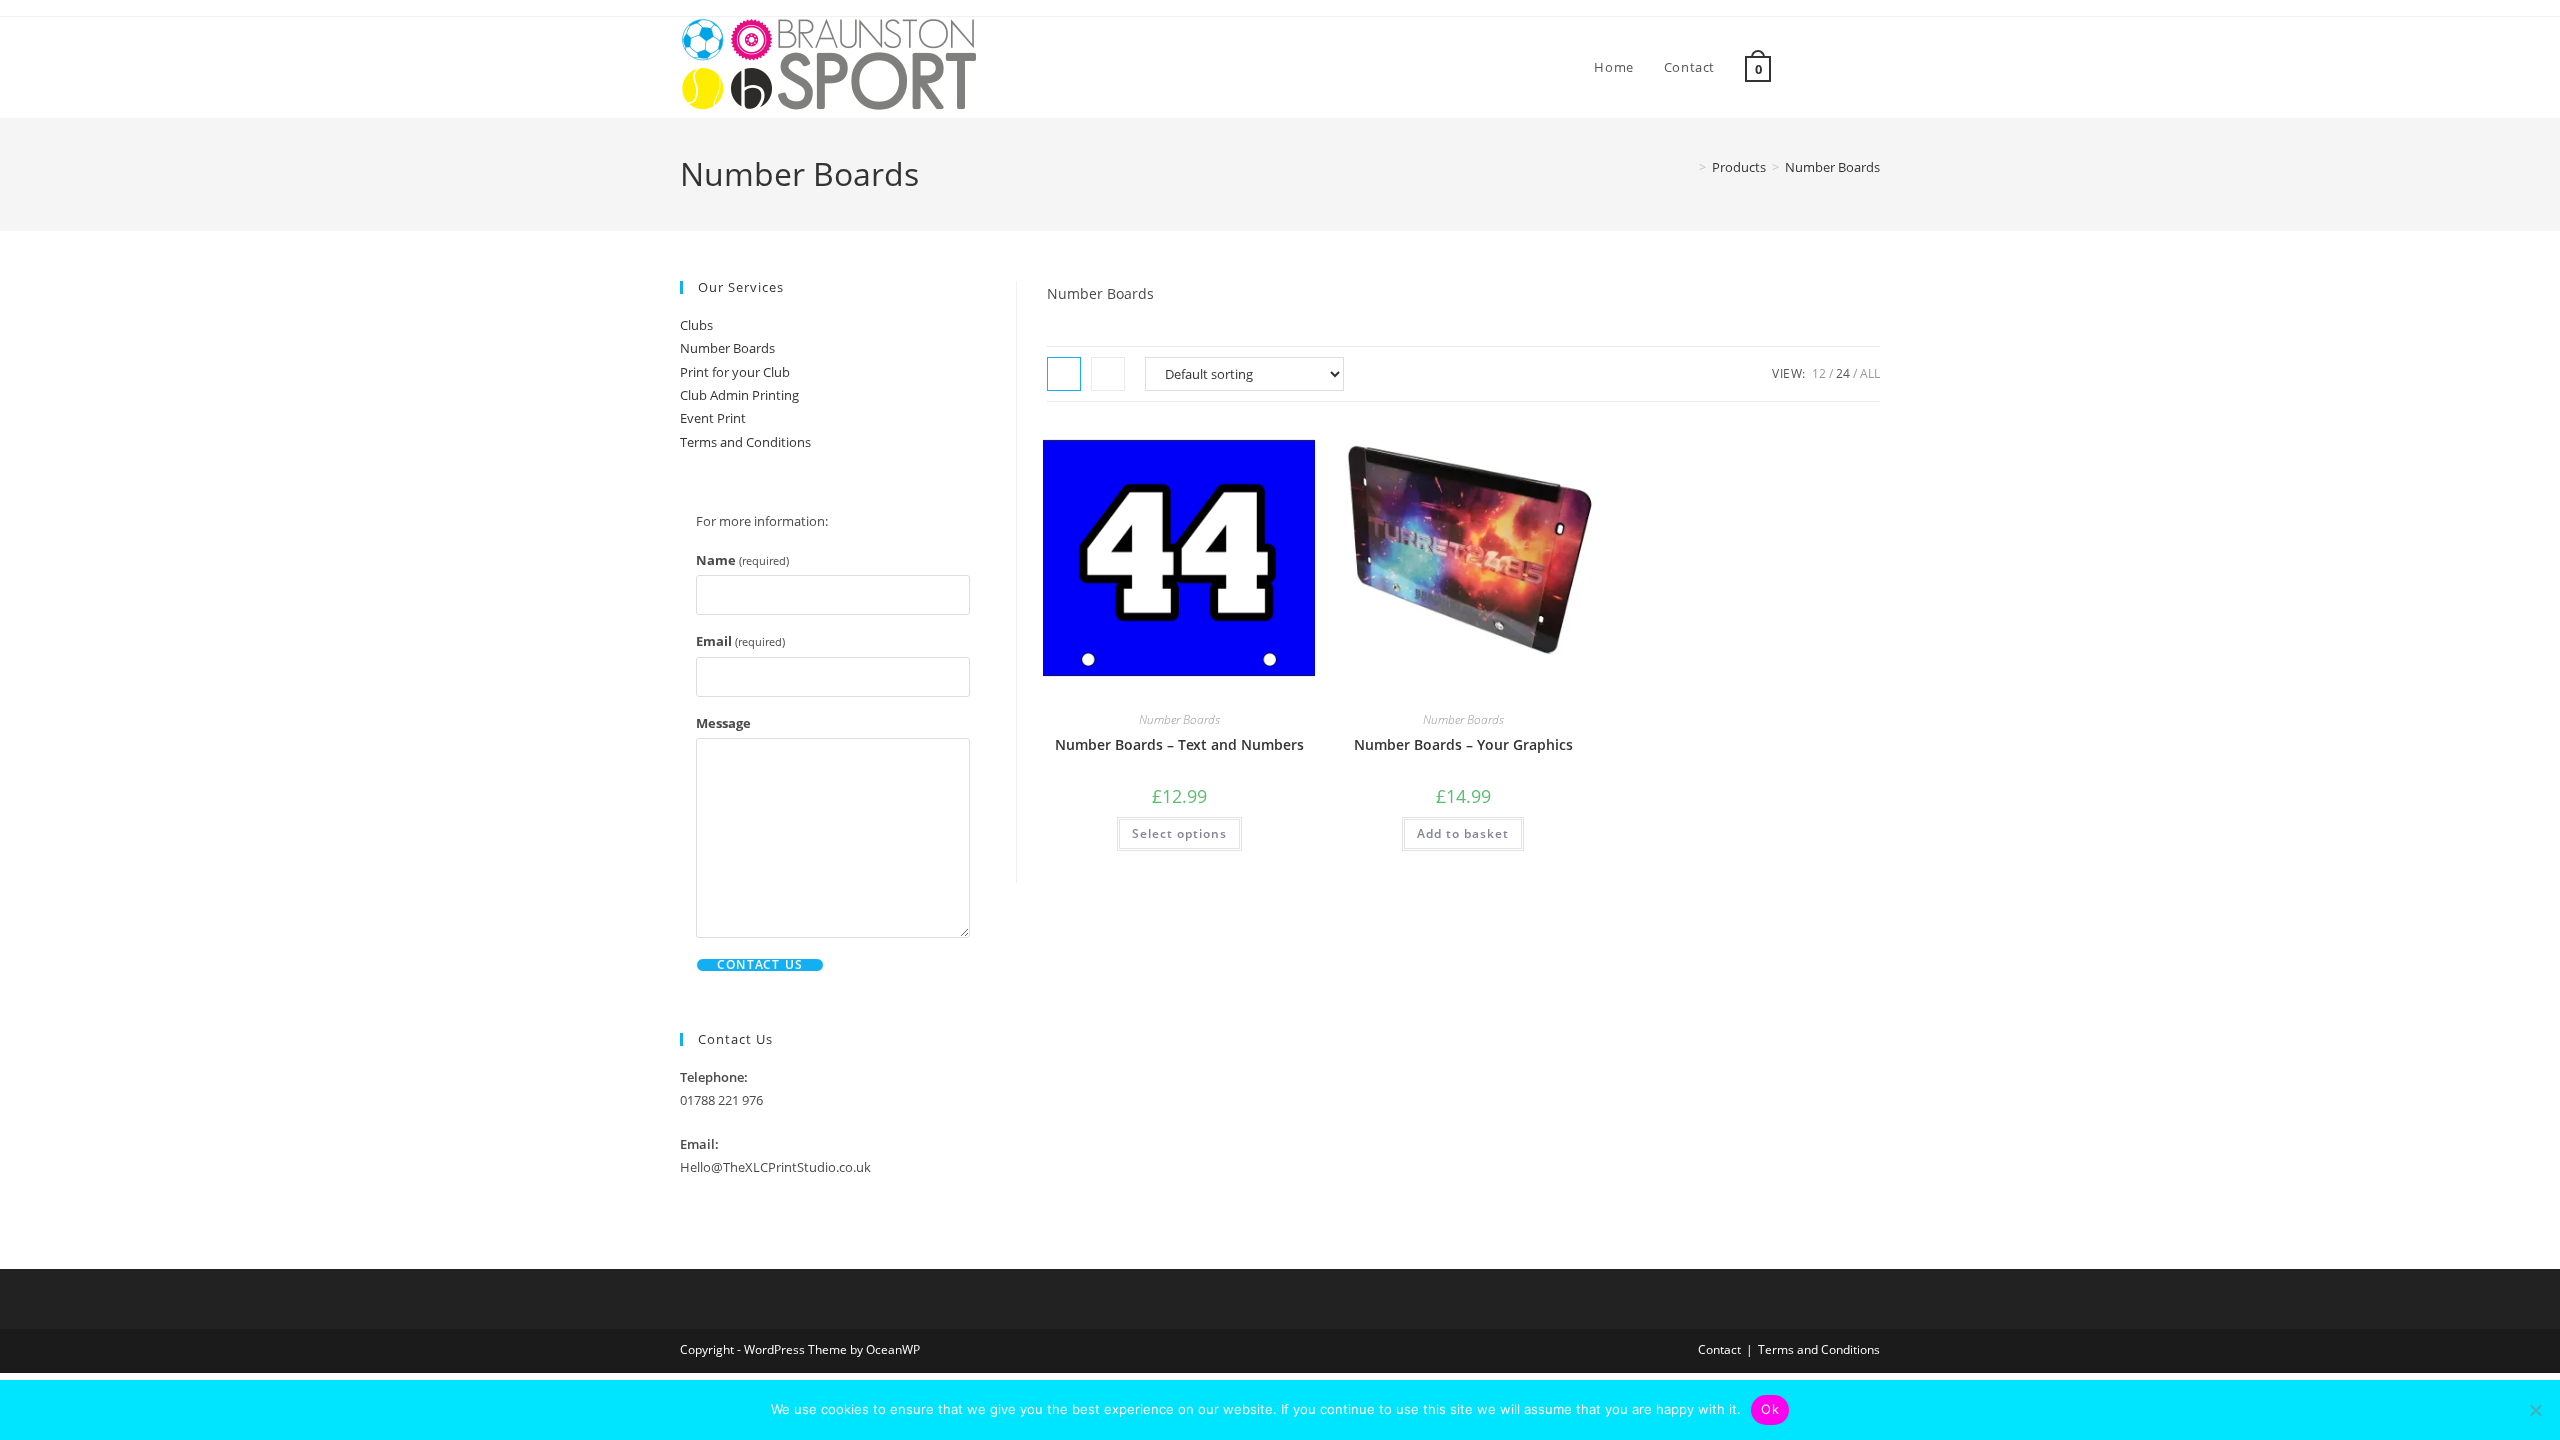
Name (742, 560)
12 (1819, 373)
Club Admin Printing (739, 395)
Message (723, 723)
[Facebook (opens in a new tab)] (1847, 67)
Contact (1719, 1349)
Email (740, 641)
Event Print (713, 418)
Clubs (696, 325)
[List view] (1108, 374)
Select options (1179, 833)
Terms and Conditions (745, 442)
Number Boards (1832, 167)
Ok (1770, 1409)
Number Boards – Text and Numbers (1179, 744)
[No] (2535, 1410)
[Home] (1688, 167)
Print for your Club (735, 372)
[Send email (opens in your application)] (1874, 67)
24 (1843, 373)
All (1870, 373)
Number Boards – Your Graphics (1463, 744)
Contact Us (760, 965)
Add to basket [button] (1463, 833)
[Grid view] (1064, 374)
